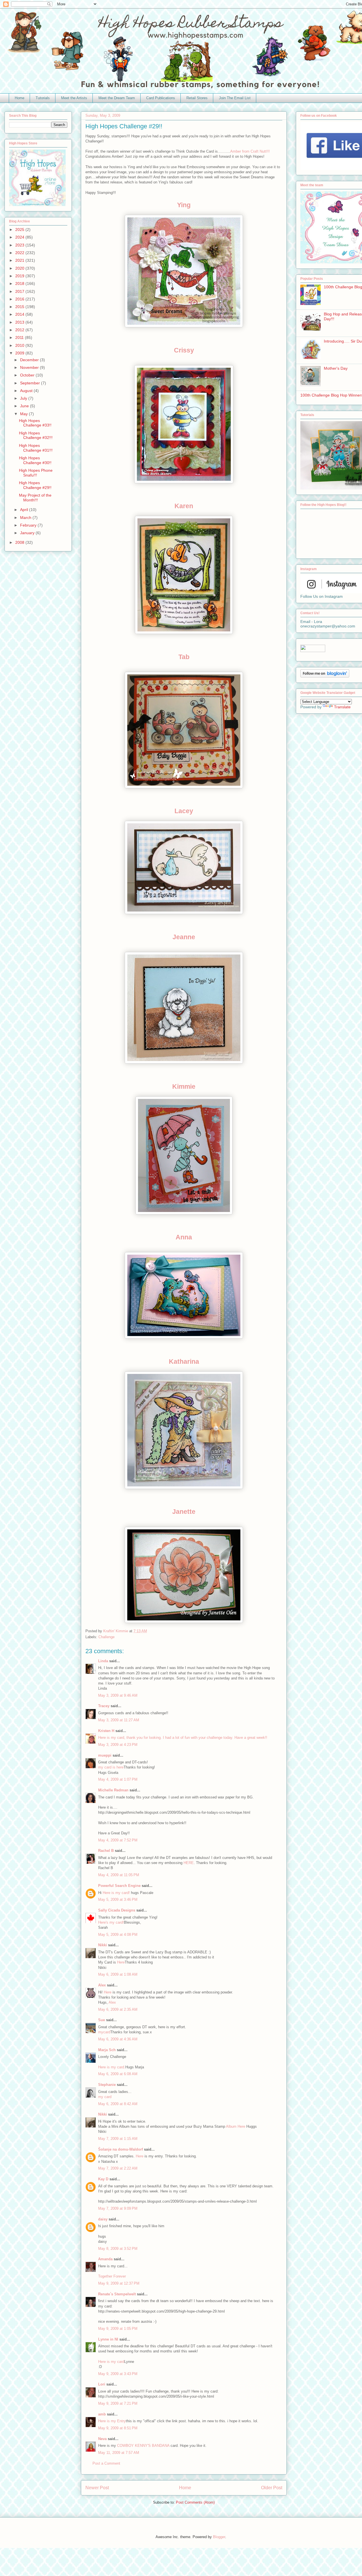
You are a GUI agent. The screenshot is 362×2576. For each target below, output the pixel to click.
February (29, 525)
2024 (20, 237)
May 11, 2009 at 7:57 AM (119, 2453)
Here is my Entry (112, 2421)
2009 (20, 353)
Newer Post (97, 2488)
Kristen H (106, 1731)
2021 (20, 260)
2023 (20, 245)
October (28, 375)
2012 (20, 330)
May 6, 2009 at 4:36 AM (118, 2039)
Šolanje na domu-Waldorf (120, 2149)
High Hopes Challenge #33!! (35, 423)
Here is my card (111, 2362)
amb (102, 2414)
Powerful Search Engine (119, 1886)
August (27, 391)
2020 (20, 268)
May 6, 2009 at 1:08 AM (118, 1974)
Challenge (106, 1637)
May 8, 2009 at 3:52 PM (118, 2249)
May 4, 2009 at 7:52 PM (118, 1840)
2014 (20, 314)
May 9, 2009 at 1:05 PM (118, 2329)
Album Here (236, 2126)
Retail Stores (197, 98)
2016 (20, 299)
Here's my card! (111, 1922)
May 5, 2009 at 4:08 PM (118, 1935)
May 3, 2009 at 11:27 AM (119, 1720)
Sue (102, 2020)
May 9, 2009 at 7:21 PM (118, 2403)
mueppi (105, 1755)
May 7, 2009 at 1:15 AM (118, 2139)
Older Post (272, 2488)
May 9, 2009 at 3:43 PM (118, 2374)
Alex (102, 1985)
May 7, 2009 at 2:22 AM (118, 2168)
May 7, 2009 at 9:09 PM (118, 2208)
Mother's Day (336, 368)
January (28, 533)
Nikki (103, 1945)
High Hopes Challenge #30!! (35, 460)
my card (105, 2097)
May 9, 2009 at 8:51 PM (118, 2428)
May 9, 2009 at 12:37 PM (119, 2283)
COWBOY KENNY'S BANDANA (143, 2446)
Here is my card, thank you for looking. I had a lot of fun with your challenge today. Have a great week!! (183, 1738)
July (24, 398)
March (26, 518)
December (30, 360)
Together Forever (112, 2276)
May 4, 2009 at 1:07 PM (118, 1779)
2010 (20, 345)
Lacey (184, 811)
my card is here (111, 1767)
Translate (342, 707)
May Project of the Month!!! (35, 498)
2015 (20, 307)
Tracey (104, 1706)
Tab (184, 657)
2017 (20, 291)
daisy (103, 2219)
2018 (20, 283)
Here (121, 1962)
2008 (20, 542)
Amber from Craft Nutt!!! (250, 151)
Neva (102, 2439)
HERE (189, 1863)
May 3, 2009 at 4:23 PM (118, 1745)
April (25, 510)
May (24, 414)
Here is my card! (117, 1893)
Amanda (105, 2259)
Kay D (103, 2179)
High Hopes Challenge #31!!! (36, 448)
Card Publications (161, 98)
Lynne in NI (108, 2339)
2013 (20, 322)
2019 (20, 276)
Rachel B (106, 1851)
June (25, 406)
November (30, 367)
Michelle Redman (113, 1790)
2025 (20, 230)
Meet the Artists (74, 98)
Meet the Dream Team (117, 98)
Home (20, 98)
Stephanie (107, 2085)
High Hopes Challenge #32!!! (36, 435)
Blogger (219, 2537)
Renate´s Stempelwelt (117, 2294)
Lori (102, 2384)
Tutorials (43, 98)
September (31, 383)
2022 (20, 253)
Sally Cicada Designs (117, 1910)
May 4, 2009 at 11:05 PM (119, 1875)
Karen (184, 506)
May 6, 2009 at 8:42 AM (118, 2104)
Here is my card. (112, 2067)
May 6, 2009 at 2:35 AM (118, 2009)
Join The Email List (235, 98)
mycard (104, 2032)
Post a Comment (106, 2463)
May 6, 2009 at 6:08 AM (118, 2074)
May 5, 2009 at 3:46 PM (118, 1899)
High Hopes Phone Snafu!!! (36, 473)
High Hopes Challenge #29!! (35, 485)
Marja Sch (107, 2050)
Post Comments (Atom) (195, 2502)
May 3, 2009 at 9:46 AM (118, 1695)
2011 (20, 337)
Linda (103, 1661)
